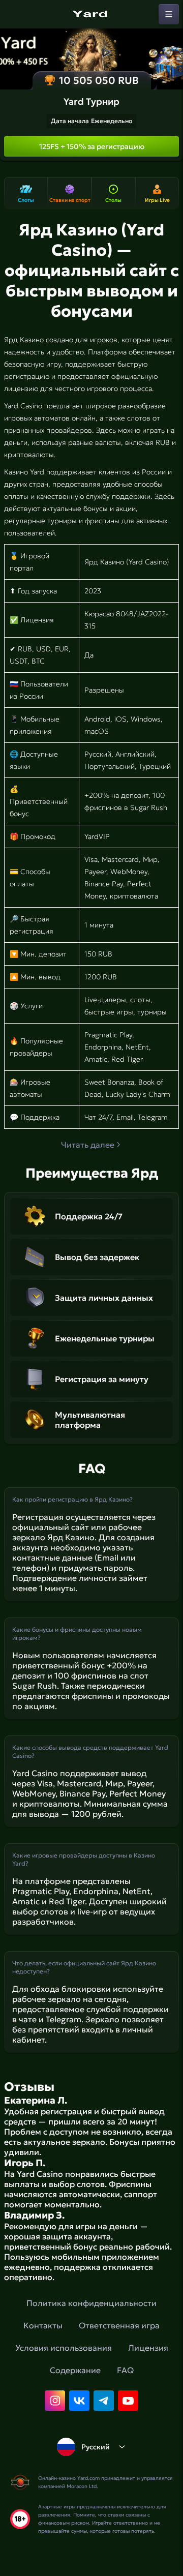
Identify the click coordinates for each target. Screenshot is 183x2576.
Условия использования (64, 2348)
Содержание (75, 2370)
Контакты (43, 2325)
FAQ (125, 2370)
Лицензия (148, 2348)
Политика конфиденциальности (91, 2303)
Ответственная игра (119, 2325)
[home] (91, 14)
